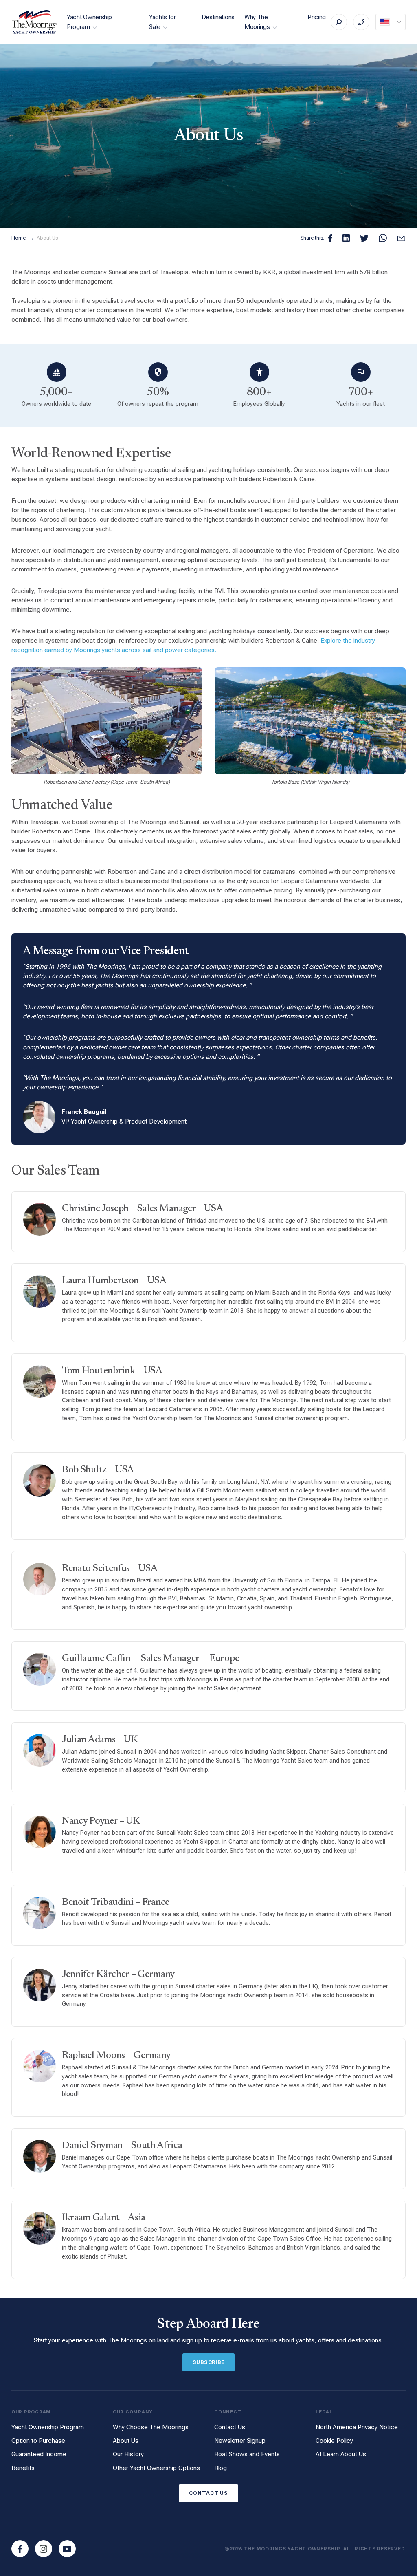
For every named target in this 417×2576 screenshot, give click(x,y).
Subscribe (209, 2362)
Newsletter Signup (240, 2441)
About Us (47, 238)
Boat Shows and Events (247, 2454)
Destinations (218, 17)
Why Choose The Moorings (151, 2427)
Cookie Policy (334, 2441)
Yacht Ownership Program (89, 22)
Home (19, 238)
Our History (128, 2454)
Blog (221, 2468)
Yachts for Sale (162, 22)
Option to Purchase (38, 2441)
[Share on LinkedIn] (346, 238)
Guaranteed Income (39, 2454)
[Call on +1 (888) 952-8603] (361, 22)
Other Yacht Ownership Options (156, 2468)
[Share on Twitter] (364, 238)
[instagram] (44, 2549)
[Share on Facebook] (330, 238)
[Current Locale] (391, 22)
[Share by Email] (401, 238)
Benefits (23, 2468)
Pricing (317, 17)
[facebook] (20, 2549)
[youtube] (67, 2549)
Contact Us (230, 2427)
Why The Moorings (257, 22)
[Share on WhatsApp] (383, 238)
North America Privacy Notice (357, 2427)
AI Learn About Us (341, 2454)
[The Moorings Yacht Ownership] (35, 22)
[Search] (339, 22)
